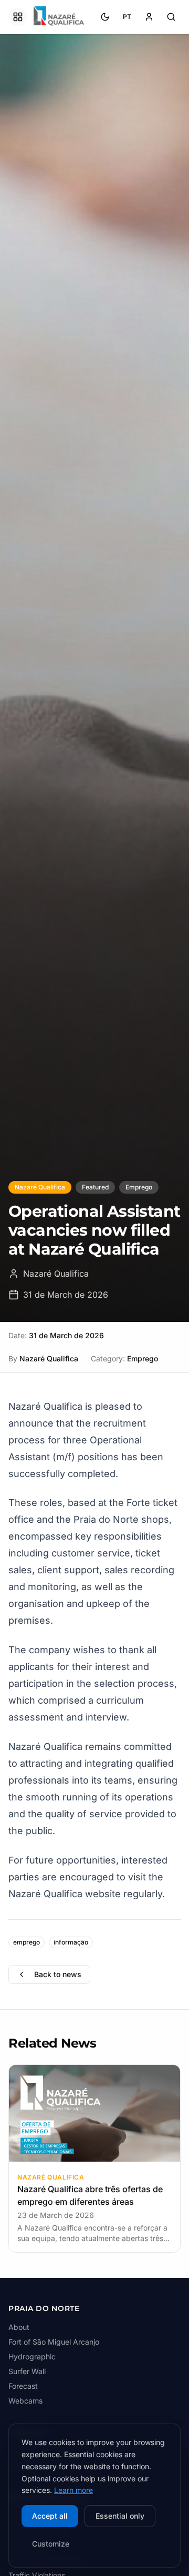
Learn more (73, 2490)
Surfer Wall (27, 2371)
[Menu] (18, 17)
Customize (51, 2544)
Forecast (23, 2386)
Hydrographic (32, 2356)
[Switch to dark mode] (105, 17)
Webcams (25, 2401)
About (19, 2327)
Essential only (120, 2516)
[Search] (171, 17)
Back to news (58, 1974)
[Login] (149, 17)
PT (127, 17)
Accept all (50, 2516)
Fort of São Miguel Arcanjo (54, 2342)
